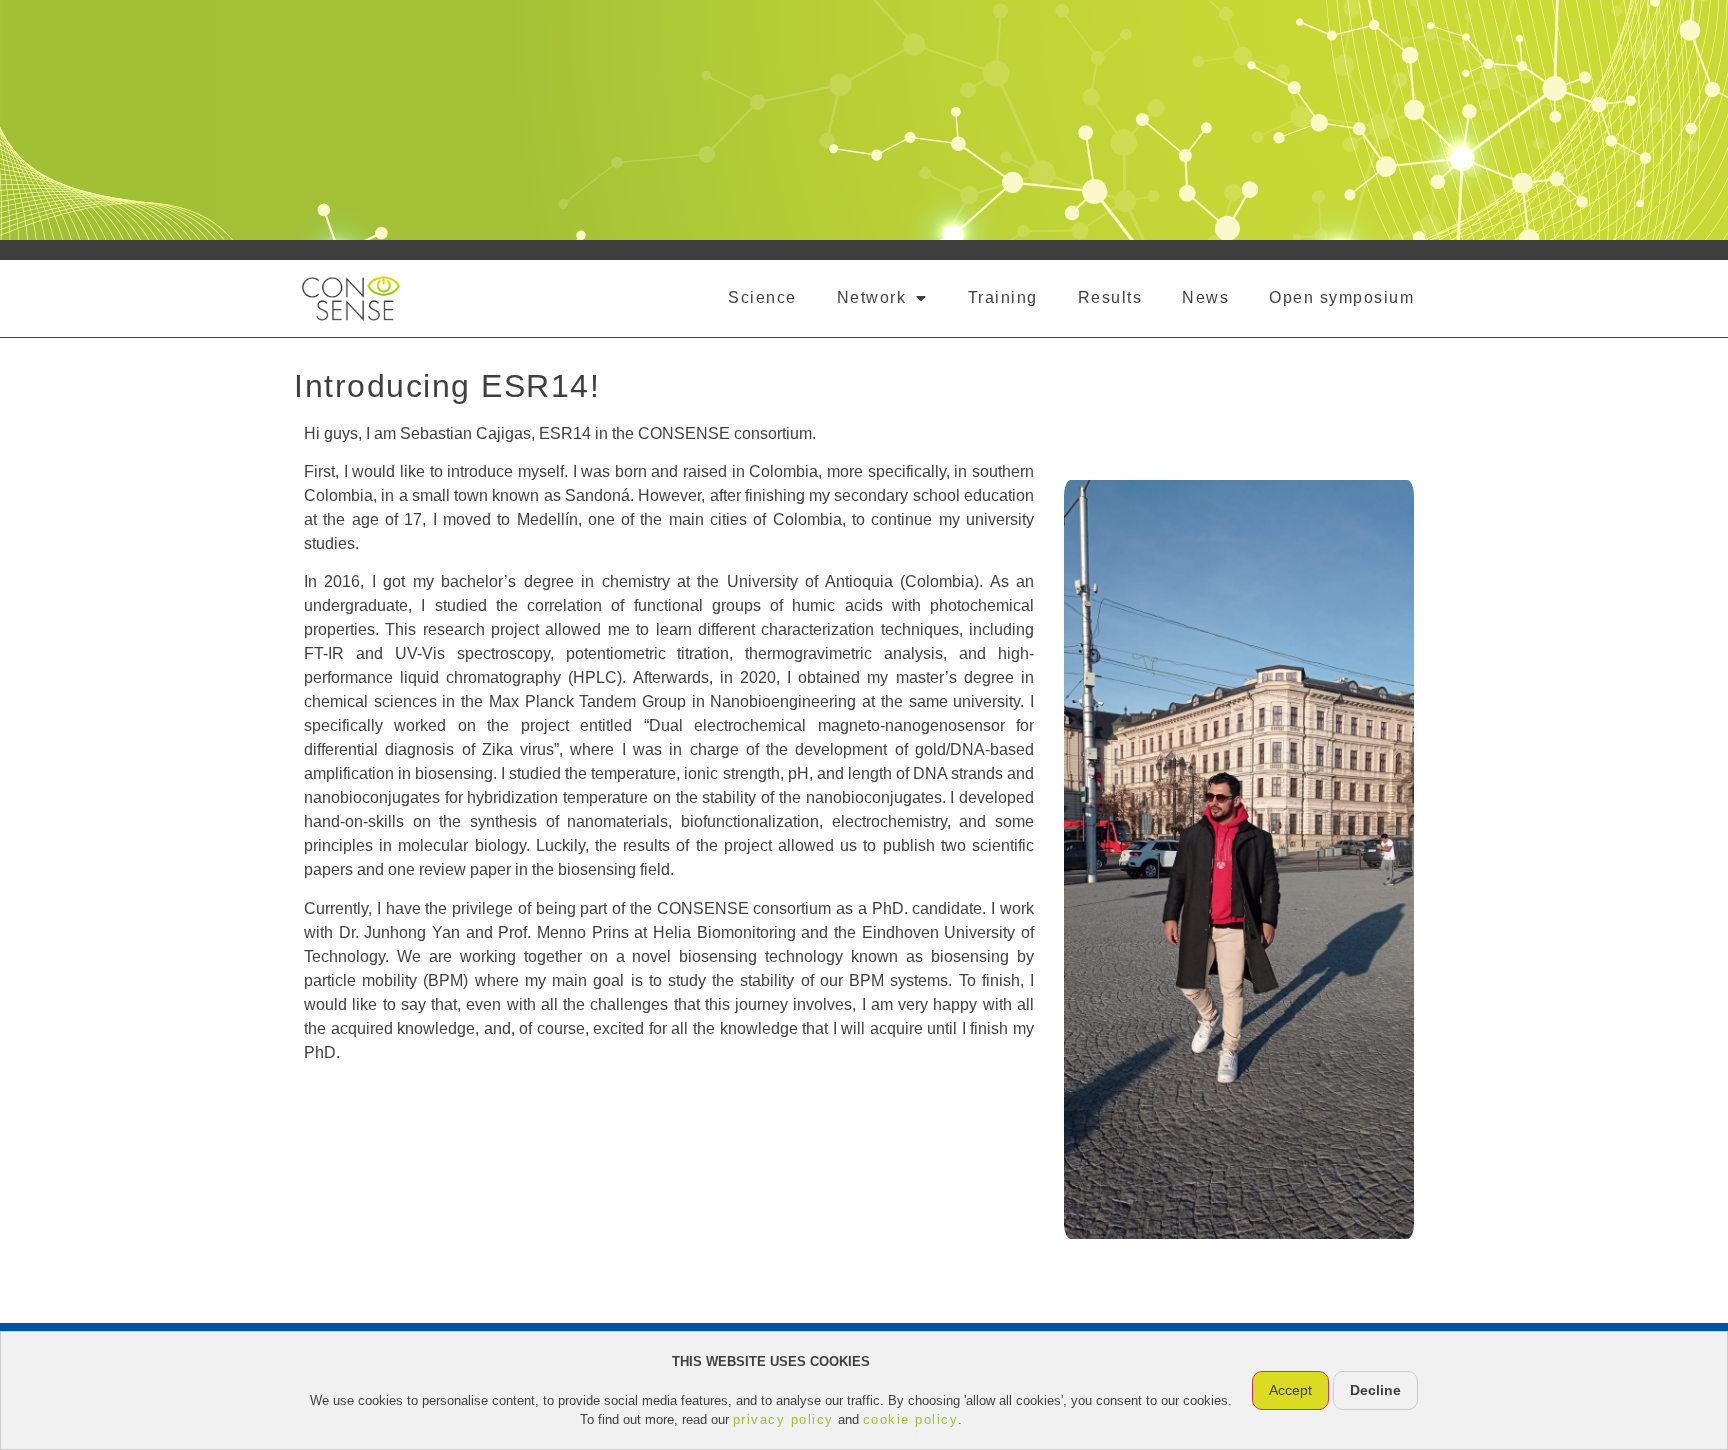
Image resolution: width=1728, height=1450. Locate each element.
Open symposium (1341, 297)
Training (1003, 297)
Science (762, 297)
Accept (1290, 1390)
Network (872, 297)
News (1205, 297)
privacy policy (783, 1419)
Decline (1375, 1390)
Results (1110, 297)
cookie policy (911, 1419)
